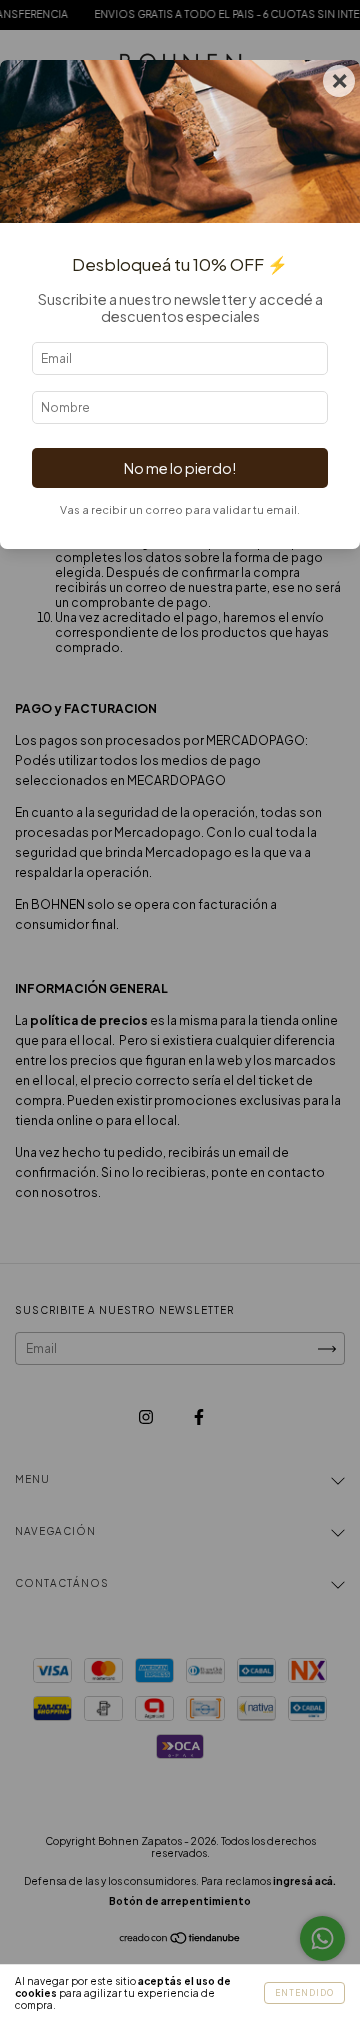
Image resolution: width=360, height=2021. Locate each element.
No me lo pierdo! (180, 468)
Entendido (304, 1993)
